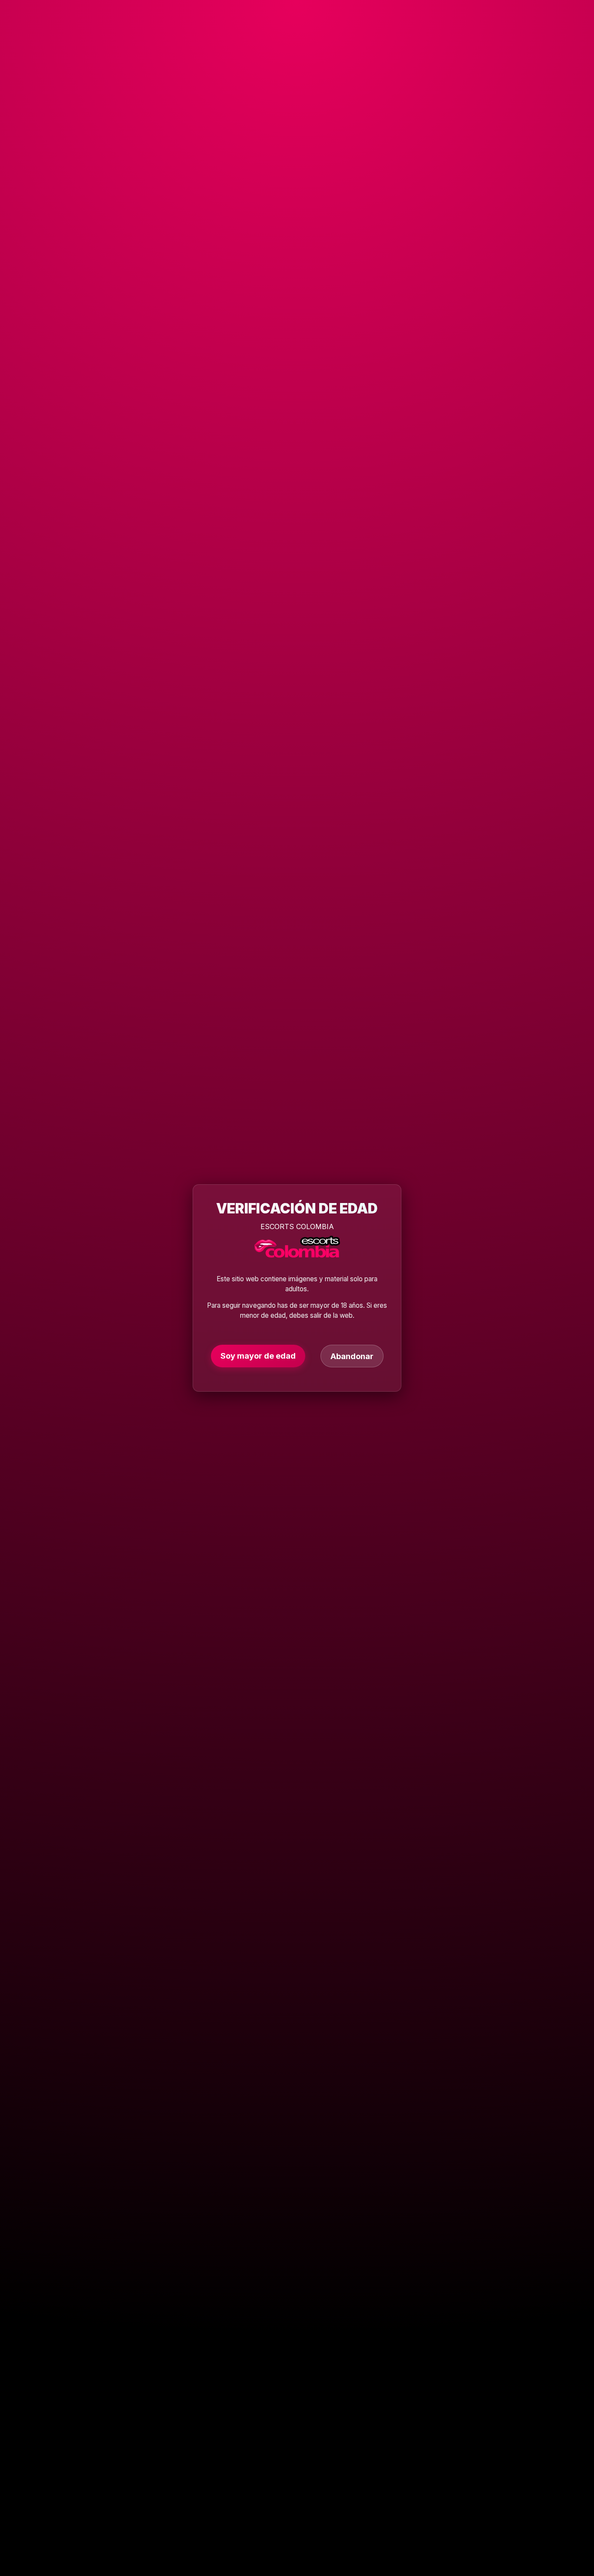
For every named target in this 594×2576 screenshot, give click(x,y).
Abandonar (352, 1356)
